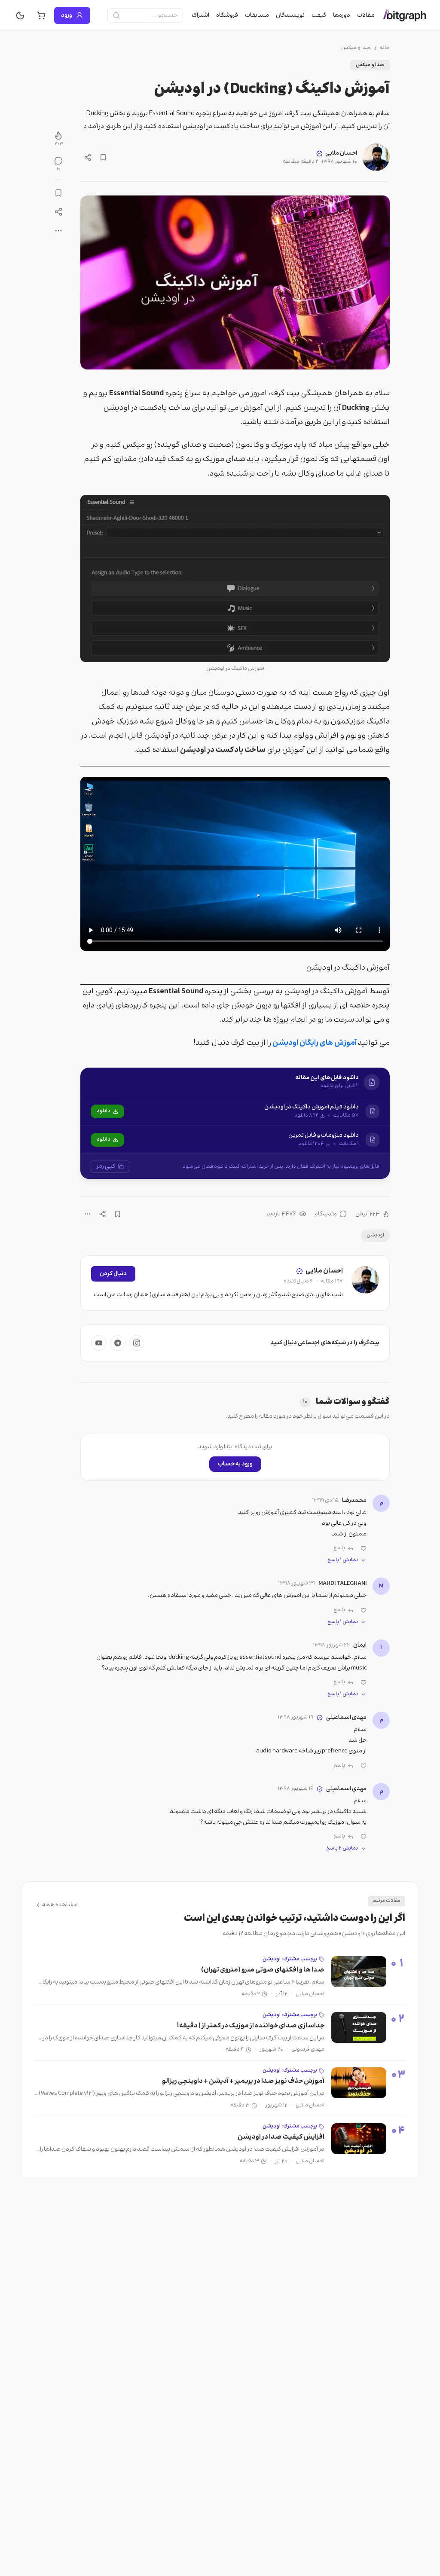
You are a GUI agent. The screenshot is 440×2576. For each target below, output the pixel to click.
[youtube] (99, 1343)
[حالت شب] (20, 15)
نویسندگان (290, 15)
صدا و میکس (356, 48)
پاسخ (339, 1548)
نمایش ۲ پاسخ (342, 1849)
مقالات (366, 15)
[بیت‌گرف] (405, 15)
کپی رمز (106, 1166)
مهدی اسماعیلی (346, 1718)
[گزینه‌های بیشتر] (87, 1214)
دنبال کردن (113, 1274)
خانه (385, 48)
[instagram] (137, 1343)
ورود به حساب (235, 1464)
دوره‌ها (342, 15)
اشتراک (200, 15)
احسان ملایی (341, 153)
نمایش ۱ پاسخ (343, 1560)
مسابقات (257, 15)
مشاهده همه (60, 1905)
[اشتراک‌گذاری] (88, 157)
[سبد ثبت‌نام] (41, 15)
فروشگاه (227, 15)
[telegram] (118, 1343)
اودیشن (375, 1235)
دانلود (104, 1111)
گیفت (319, 15)
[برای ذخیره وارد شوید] (103, 157)
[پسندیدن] (364, 1548)
